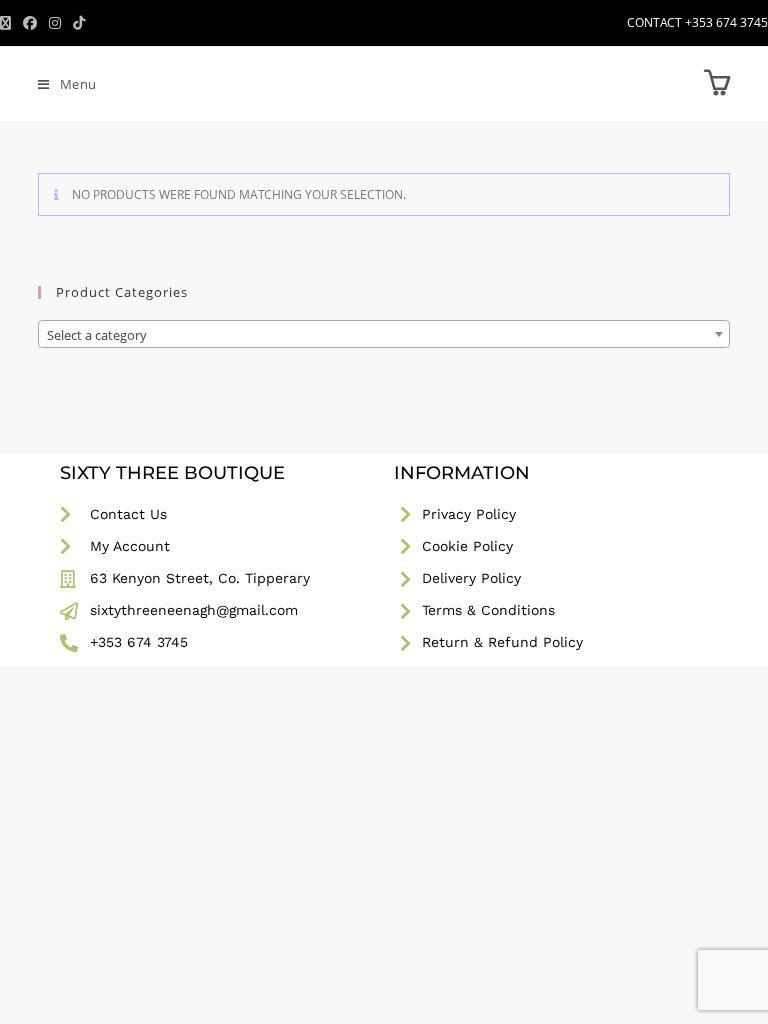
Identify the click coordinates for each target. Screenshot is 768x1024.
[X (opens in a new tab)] (8, 23)
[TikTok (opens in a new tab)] (79, 23)
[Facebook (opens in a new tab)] (30, 23)
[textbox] (383, 335)
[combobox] (383, 334)
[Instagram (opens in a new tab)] (55, 23)
